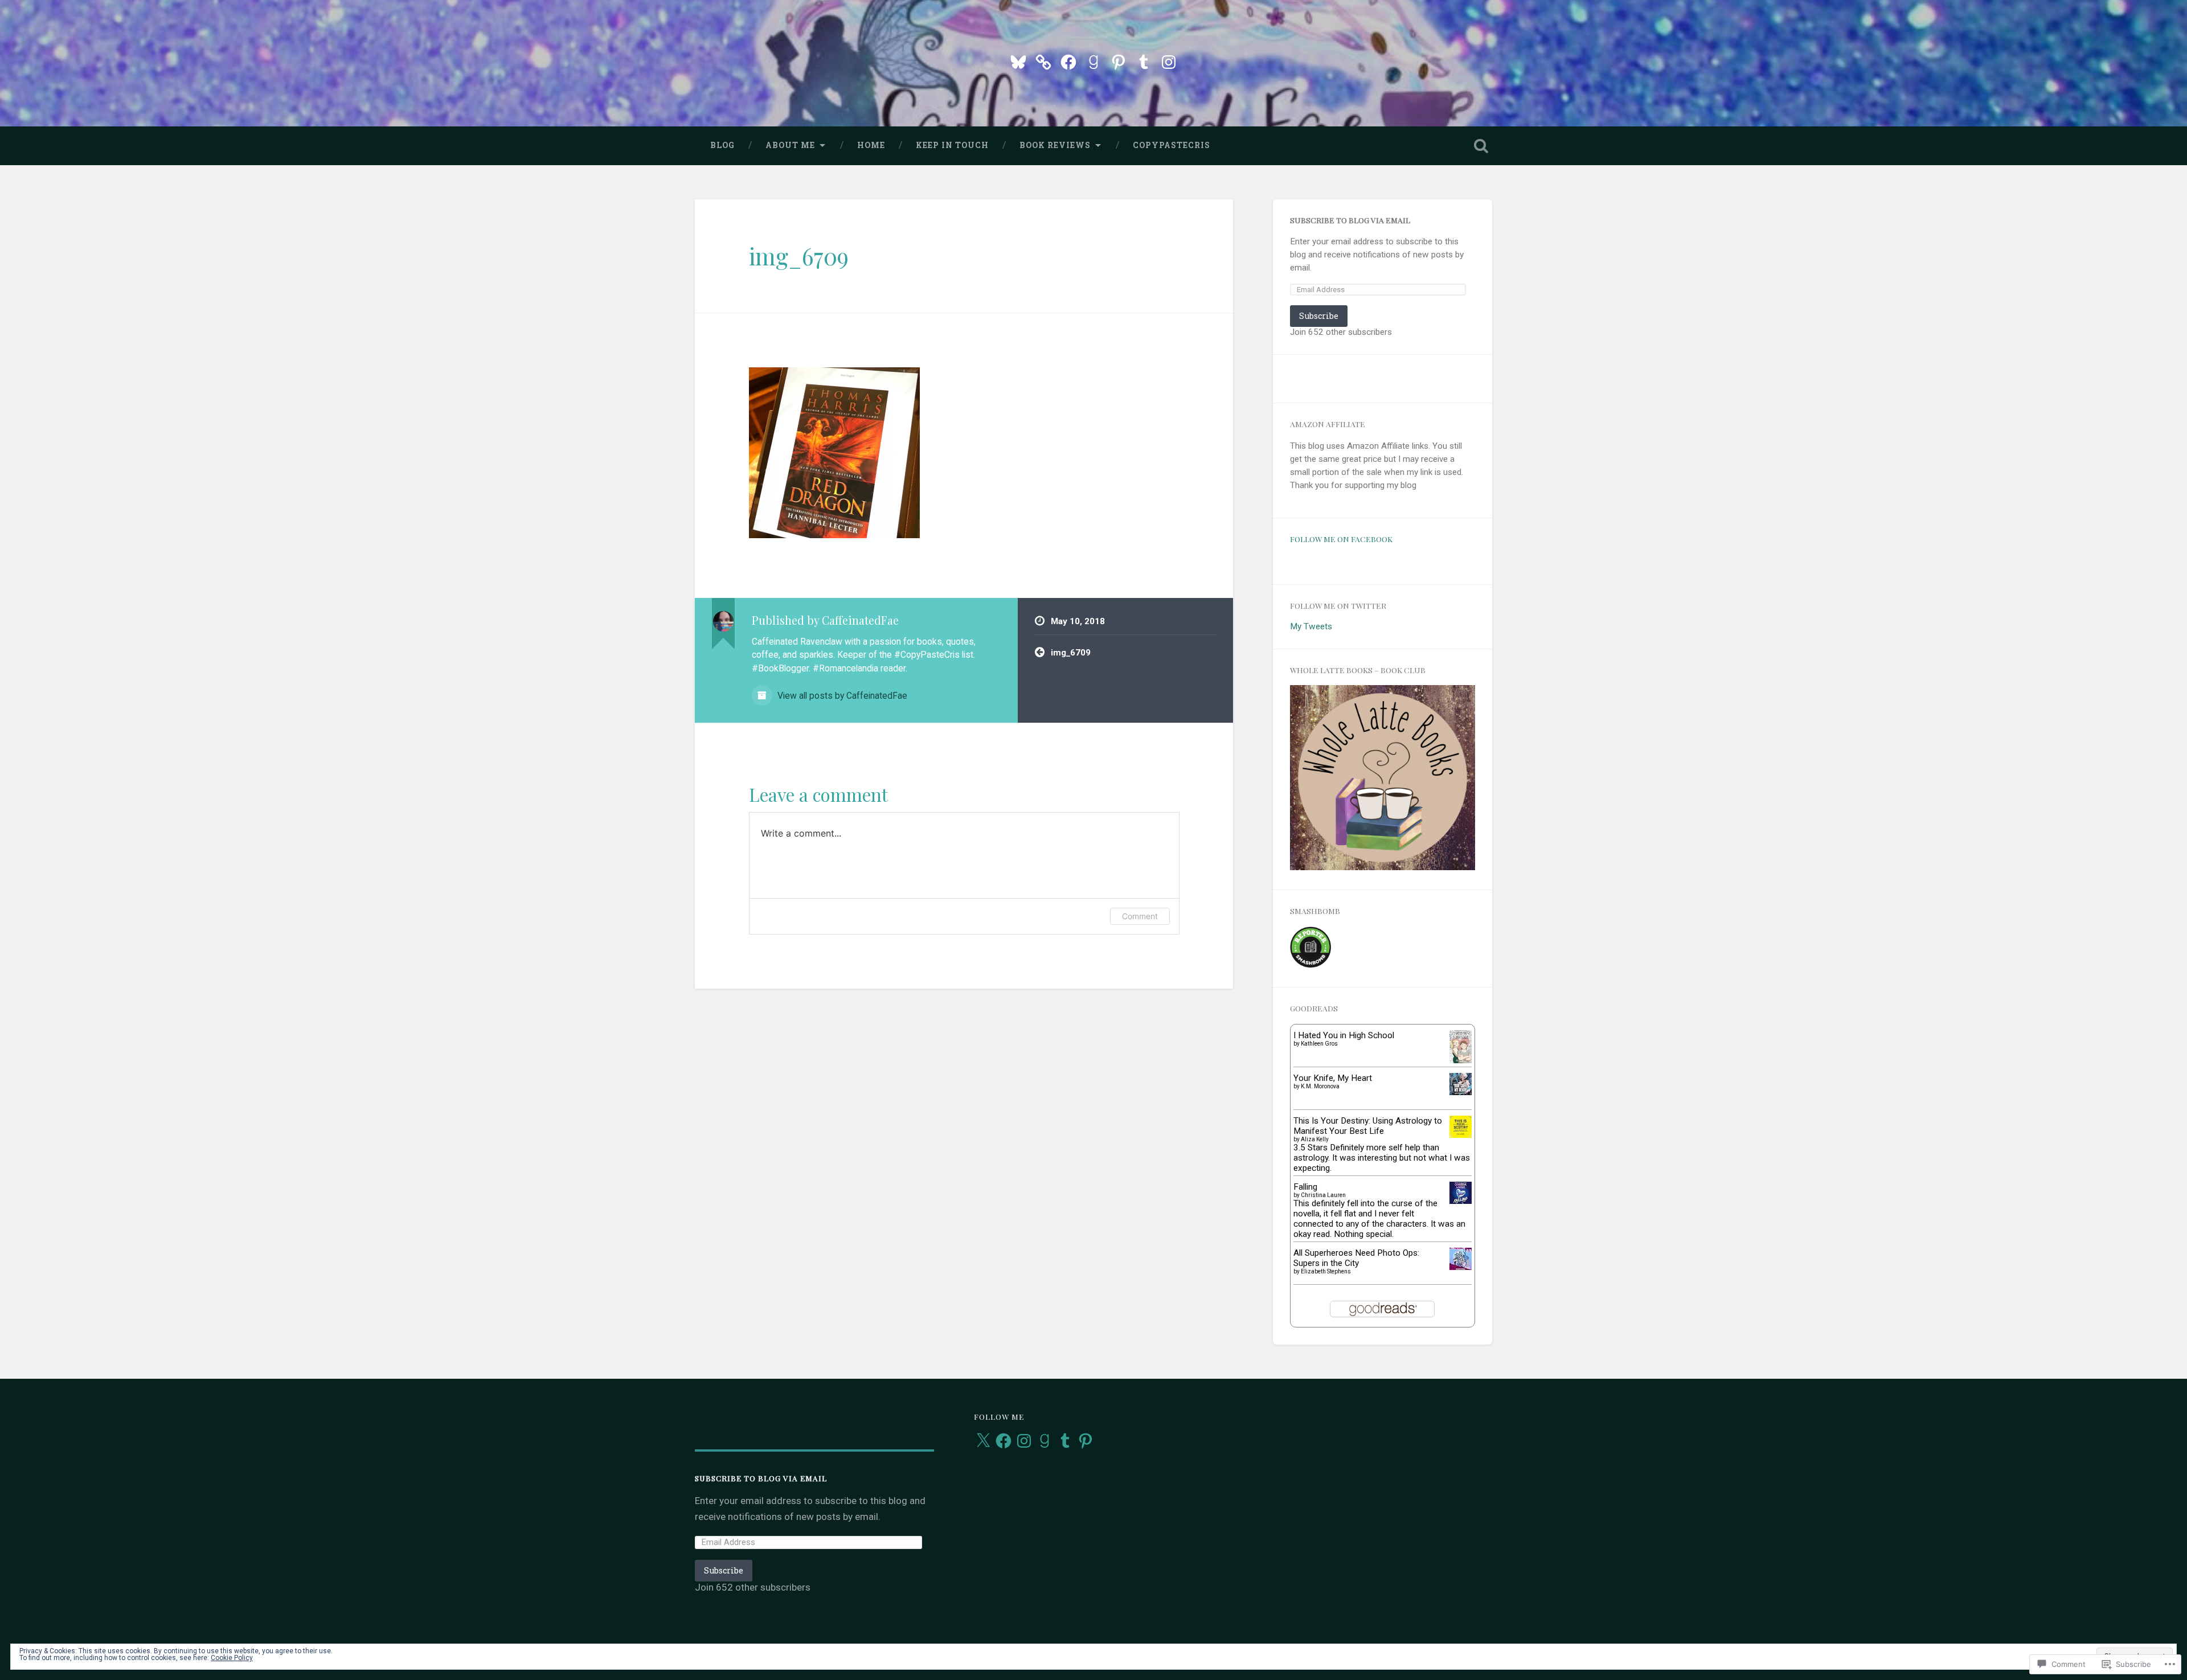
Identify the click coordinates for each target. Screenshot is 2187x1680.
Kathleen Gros (1319, 1044)
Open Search (1481, 146)
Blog (722, 145)
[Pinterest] (1119, 60)
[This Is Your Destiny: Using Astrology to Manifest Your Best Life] (1461, 1135)
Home (871, 145)
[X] (983, 1441)
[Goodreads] (1093, 60)
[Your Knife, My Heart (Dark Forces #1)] (1461, 1092)
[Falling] (1461, 1201)
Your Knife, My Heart (1333, 1078)
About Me (790, 145)
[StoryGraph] (1043, 60)
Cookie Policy (232, 1658)
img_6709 (799, 256)
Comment (1140, 916)
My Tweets (1311, 626)
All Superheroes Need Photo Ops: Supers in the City (1356, 1258)
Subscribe (1319, 316)
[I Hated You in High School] (1461, 1060)
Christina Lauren (1323, 1195)
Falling (1305, 1187)
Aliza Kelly (1315, 1139)
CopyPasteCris (1172, 145)
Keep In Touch (952, 145)
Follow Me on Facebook (1341, 539)
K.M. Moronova (1320, 1086)
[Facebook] (1068, 60)
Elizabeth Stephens (1326, 1271)
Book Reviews (1055, 145)
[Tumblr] (1144, 60)
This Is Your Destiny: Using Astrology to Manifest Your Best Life (1368, 1126)
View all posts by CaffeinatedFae (841, 696)
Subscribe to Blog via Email (1350, 220)
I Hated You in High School (1344, 1035)
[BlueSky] (1018, 60)
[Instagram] (1169, 60)
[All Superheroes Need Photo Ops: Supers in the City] (1461, 1267)
